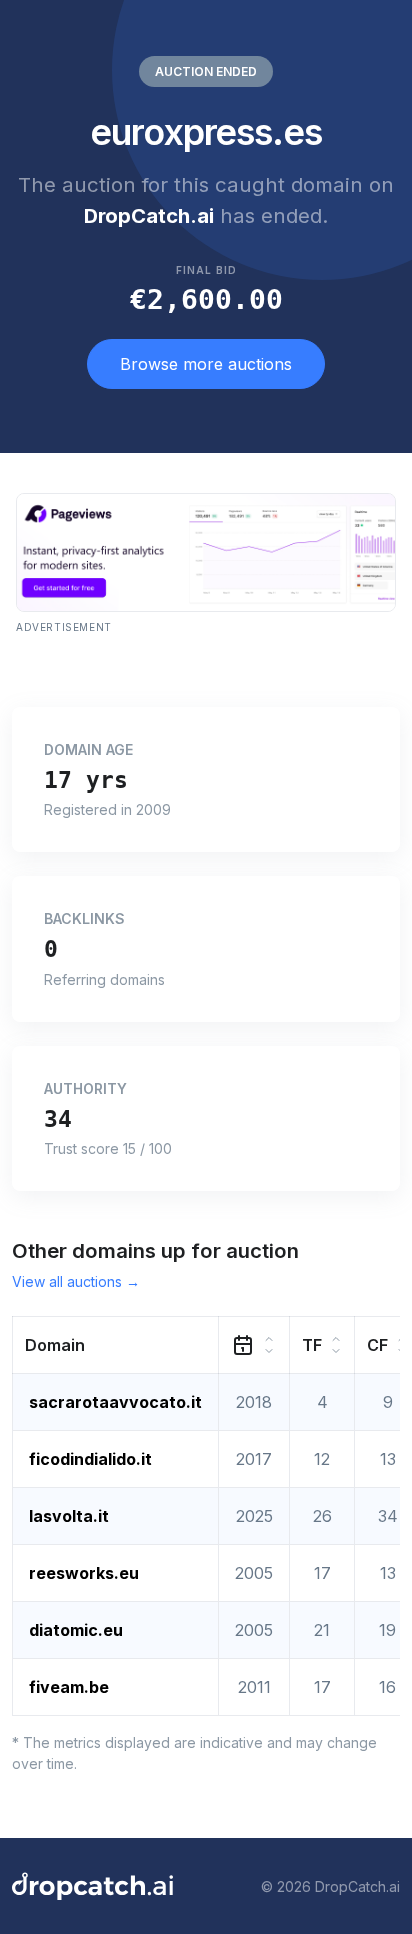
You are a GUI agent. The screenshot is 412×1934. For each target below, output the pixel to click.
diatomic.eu (76, 1630)
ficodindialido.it (90, 1459)
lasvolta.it (69, 1516)
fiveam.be (69, 1687)
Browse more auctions (206, 364)
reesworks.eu (84, 1573)
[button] (116, 1345)
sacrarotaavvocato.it (115, 1402)
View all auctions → (76, 1281)
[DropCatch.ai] (92, 1886)
